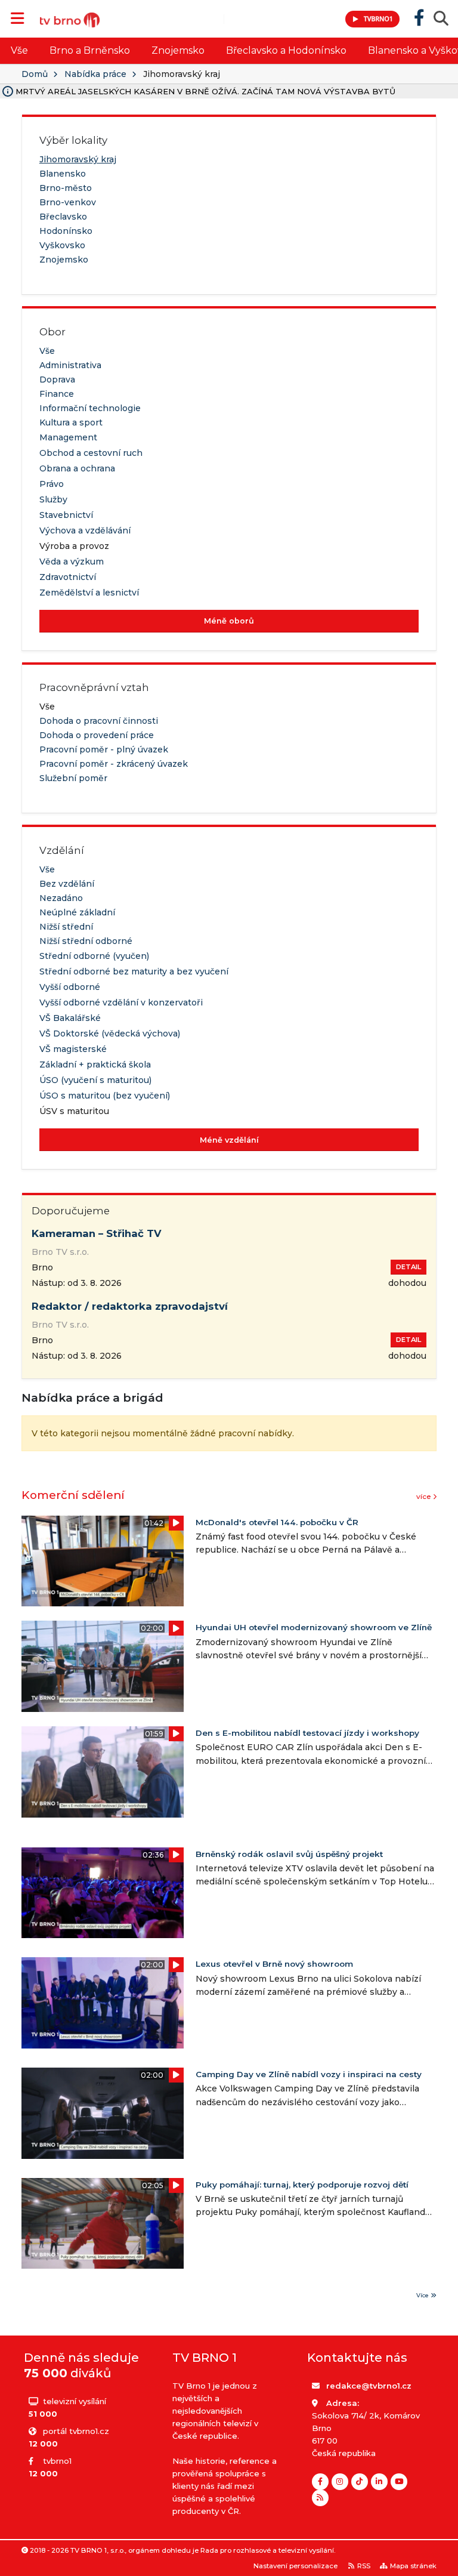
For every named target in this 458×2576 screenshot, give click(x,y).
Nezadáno (61, 898)
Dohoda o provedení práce (97, 735)
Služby (53, 499)
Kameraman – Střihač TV (97, 1233)
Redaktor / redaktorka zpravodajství (130, 1306)
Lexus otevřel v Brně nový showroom (274, 1964)
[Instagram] (340, 2482)
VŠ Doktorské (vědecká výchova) (110, 1034)
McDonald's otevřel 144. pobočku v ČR (277, 1522)
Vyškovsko (62, 245)
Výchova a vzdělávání (85, 530)
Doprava (57, 380)
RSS (364, 2566)
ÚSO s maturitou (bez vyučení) (105, 1096)
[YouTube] (399, 2482)
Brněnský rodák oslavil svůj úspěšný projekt (289, 1854)
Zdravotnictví (68, 577)
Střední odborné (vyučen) (94, 956)
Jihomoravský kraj (78, 159)
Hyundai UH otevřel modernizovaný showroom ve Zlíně (314, 1627)
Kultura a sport (71, 422)
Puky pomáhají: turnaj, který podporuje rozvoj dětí (302, 2185)
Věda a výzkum (72, 562)
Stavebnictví (66, 515)
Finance (57, 394)
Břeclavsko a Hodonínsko (286, 50)
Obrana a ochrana (77, 468)
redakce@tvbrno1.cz (369, 2386)
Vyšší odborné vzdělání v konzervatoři (121, 1002)
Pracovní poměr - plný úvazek (104, 749)
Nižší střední (66, 927)
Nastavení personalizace (295, 2566)
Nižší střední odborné (86, 941)
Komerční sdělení (73, 1495)
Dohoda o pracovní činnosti (99, 721)
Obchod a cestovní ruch (91, 453)
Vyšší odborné (70, 987)
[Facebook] (320, 2482)
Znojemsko (178, 50)
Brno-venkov (68, 202)
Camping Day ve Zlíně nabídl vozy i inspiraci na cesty (309, 2074)
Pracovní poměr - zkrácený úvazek (114, 764)
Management (68, 437)
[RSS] (320, 2498)
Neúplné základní (77, 912)
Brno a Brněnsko (90, 50)
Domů (35, 74)
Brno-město (66, 188)
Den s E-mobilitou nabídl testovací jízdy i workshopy (307, 1733)
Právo (52, 484)
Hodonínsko (66, 231)
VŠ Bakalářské (70, 1018)
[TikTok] (360, 2482)
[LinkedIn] (379, 2482)
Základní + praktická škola (95, 1065)
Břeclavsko (63, 217)
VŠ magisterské (73, 1049)
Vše (19, 50)
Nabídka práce (95, 74)
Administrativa (70, 365)
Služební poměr (73, 778)
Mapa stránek (413, 2566)
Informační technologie (90, 408)
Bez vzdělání (67, 884)
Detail (409, 1267)
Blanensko (63, 174)
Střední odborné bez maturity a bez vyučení (134, 971)
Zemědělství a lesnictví (89, 593)
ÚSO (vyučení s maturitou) (95, 1080)
